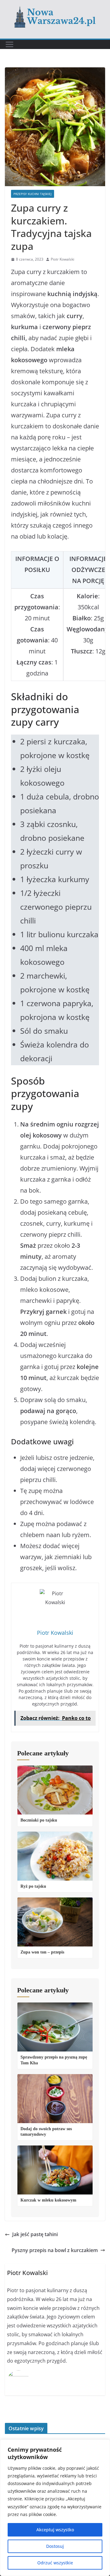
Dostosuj (55, 2546)
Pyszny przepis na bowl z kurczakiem (55, 2250)
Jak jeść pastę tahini (35, 2234)
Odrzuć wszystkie (55, 2563)
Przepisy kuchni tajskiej (33, 194)
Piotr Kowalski (62, 259)
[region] (55, 2508)
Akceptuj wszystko (55, 2530)
